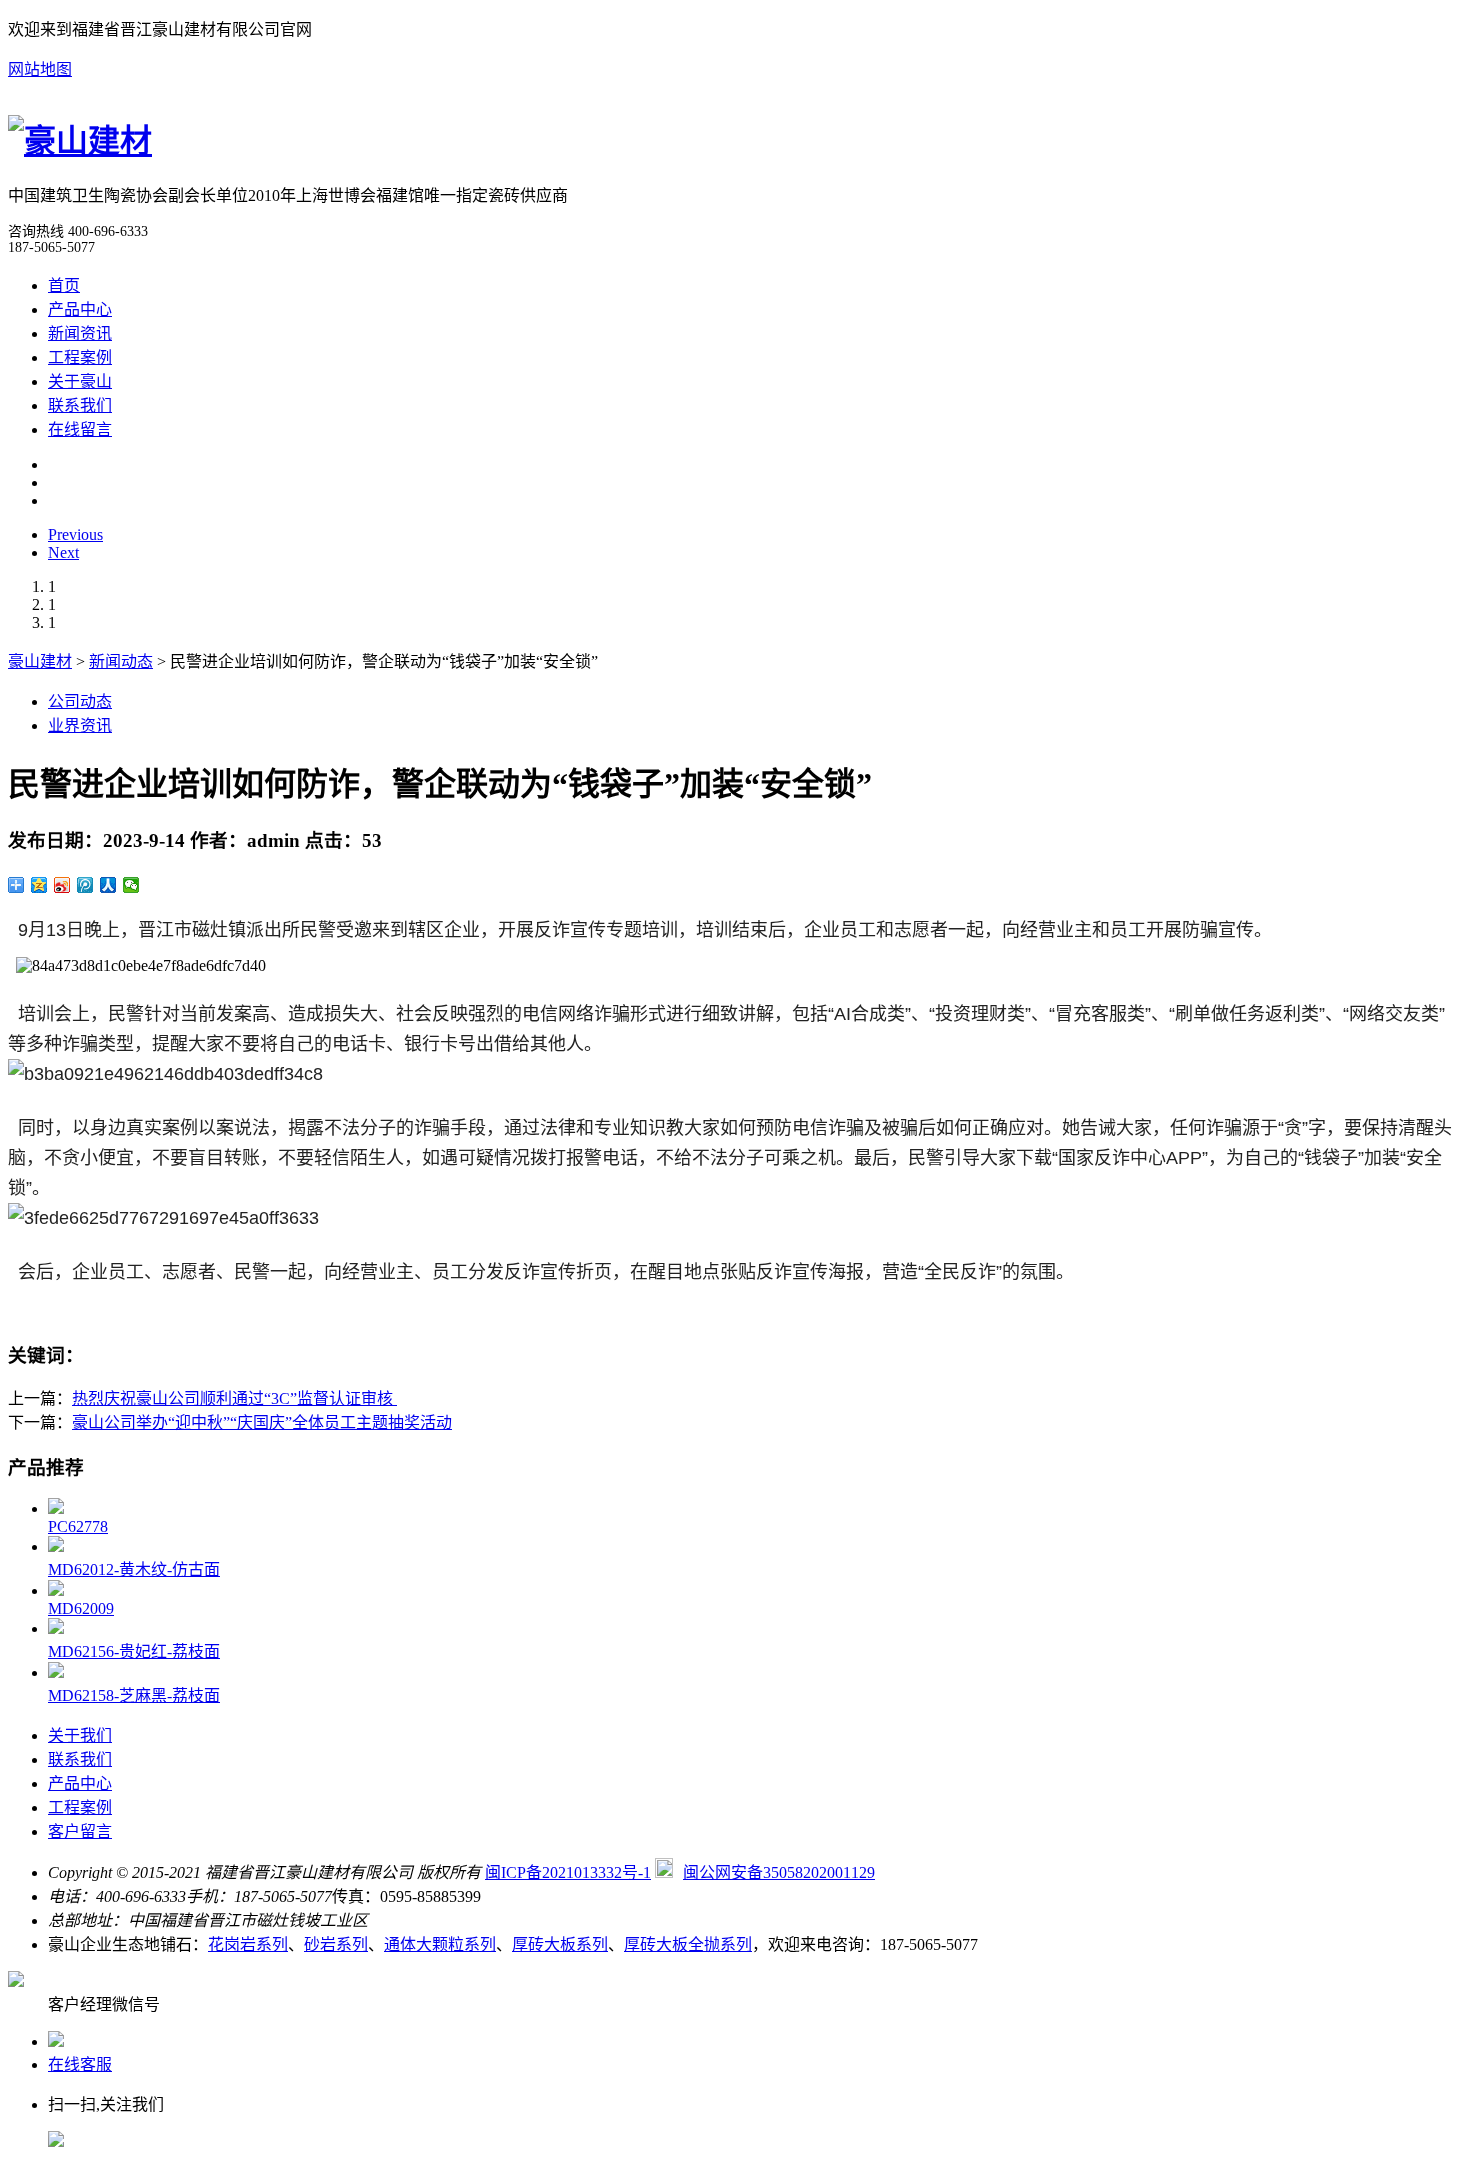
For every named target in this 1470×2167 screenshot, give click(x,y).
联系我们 (80, 405)
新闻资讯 (80, 333)
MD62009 (81, 1608)
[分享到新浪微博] (62, 885)
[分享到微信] (131, 885)
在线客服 (80, 2064)
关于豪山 (80, 381)
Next (63, 552)
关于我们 (80, 1735)
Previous (75, 534)
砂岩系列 (336, 1944)
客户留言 (80, 1831)
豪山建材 (40, 661)
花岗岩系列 (248, 1944)
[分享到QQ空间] (39, 885)
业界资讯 (80, 725)
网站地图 (40, 69)
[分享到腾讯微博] (85, 885)
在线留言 (80, 429)
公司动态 (80, 701)
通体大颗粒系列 (440, 1944)
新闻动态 (121, 661)
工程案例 (80, 357)
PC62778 (78, 1526)
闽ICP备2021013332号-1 (568, 1872)
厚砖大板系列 (560, 1944)
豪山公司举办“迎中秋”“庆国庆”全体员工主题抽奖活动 (262, 1422)
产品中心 (80, 309)
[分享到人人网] (108, 885)
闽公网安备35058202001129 (779, 1872)
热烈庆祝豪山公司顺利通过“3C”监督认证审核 (234, 1398)
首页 (64, 285)
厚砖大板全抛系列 (688, 1944)
